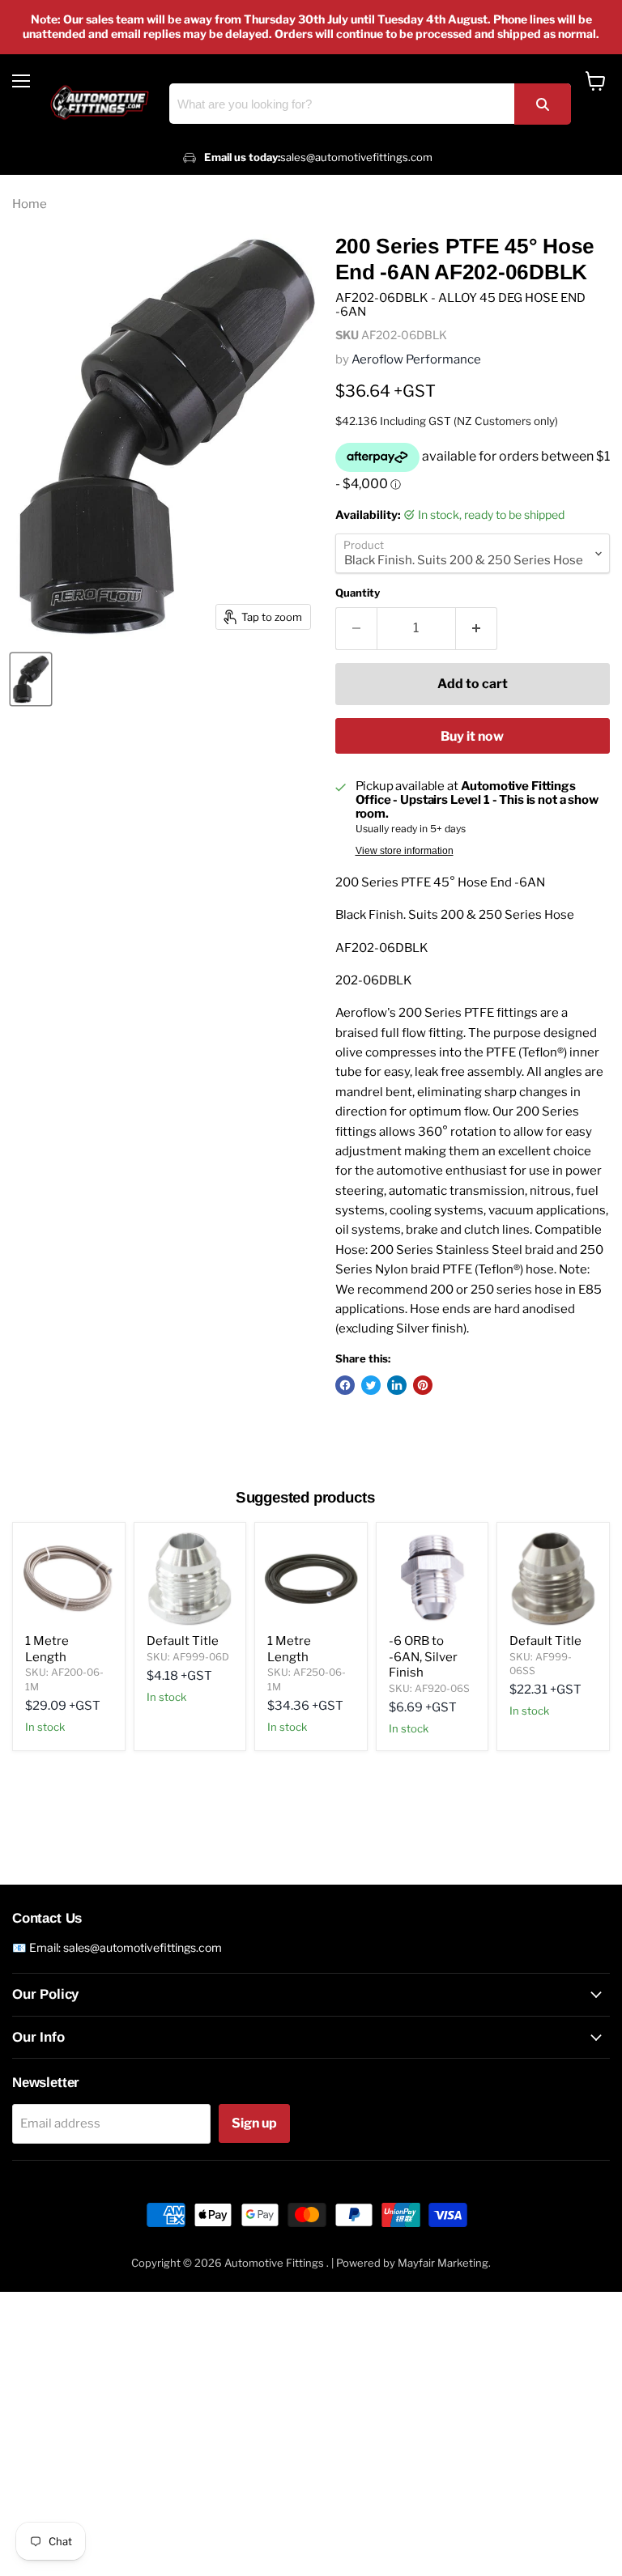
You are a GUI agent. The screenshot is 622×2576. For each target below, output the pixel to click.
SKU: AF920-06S (429, 1688)
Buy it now (472, 736)
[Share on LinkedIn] (397, 1385)
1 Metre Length (47, 1649)
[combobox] (370, 104)
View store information (405, 851)
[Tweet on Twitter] (371, 1385)
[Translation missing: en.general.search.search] (543, 104)
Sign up (254, 2123)
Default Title (183, 1641)
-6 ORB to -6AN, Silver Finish (423, 1657)
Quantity (358, 593)
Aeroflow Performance (416, 359)
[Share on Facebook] (345, 1385)
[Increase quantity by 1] (477, 628)
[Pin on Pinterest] (423, 1385)
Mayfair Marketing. (444, 2263)
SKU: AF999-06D (188, 1657)
